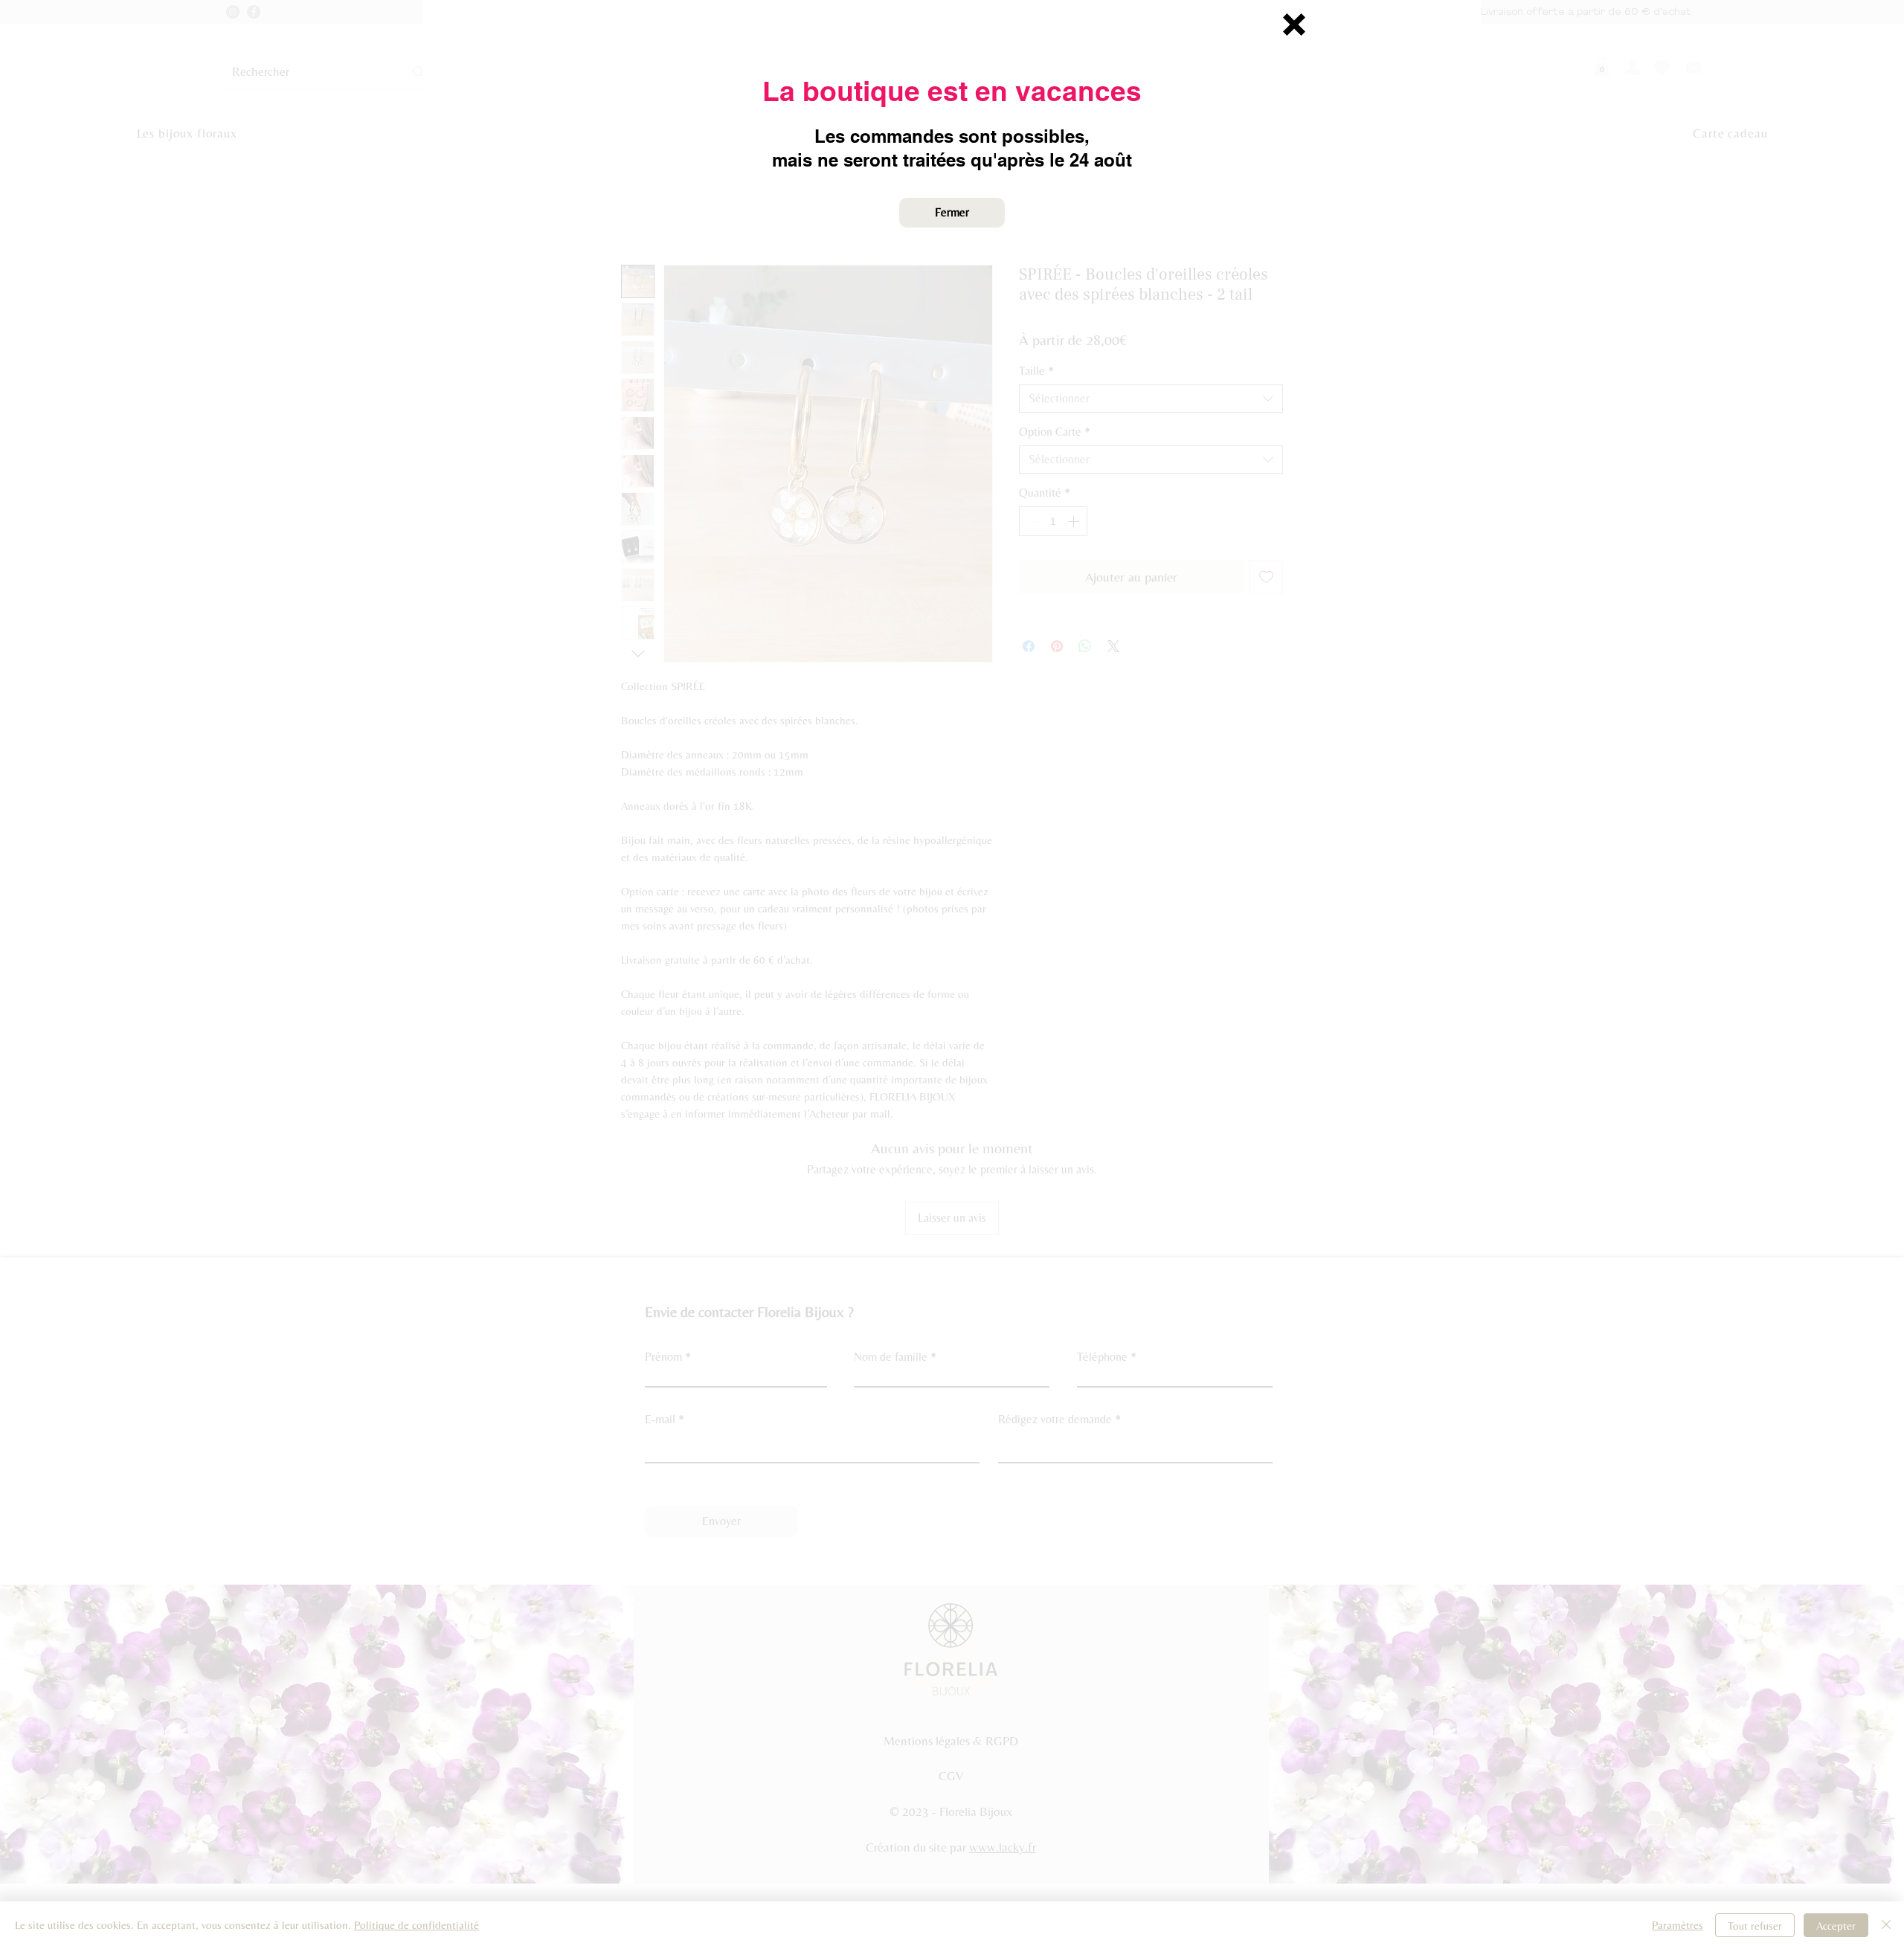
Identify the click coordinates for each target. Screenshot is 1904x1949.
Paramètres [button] (1678, 1925)
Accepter (1836, 1926)
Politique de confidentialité (416, 1925)
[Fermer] (1886, 1925)
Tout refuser (1755, 1926)
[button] (1294, 25)
